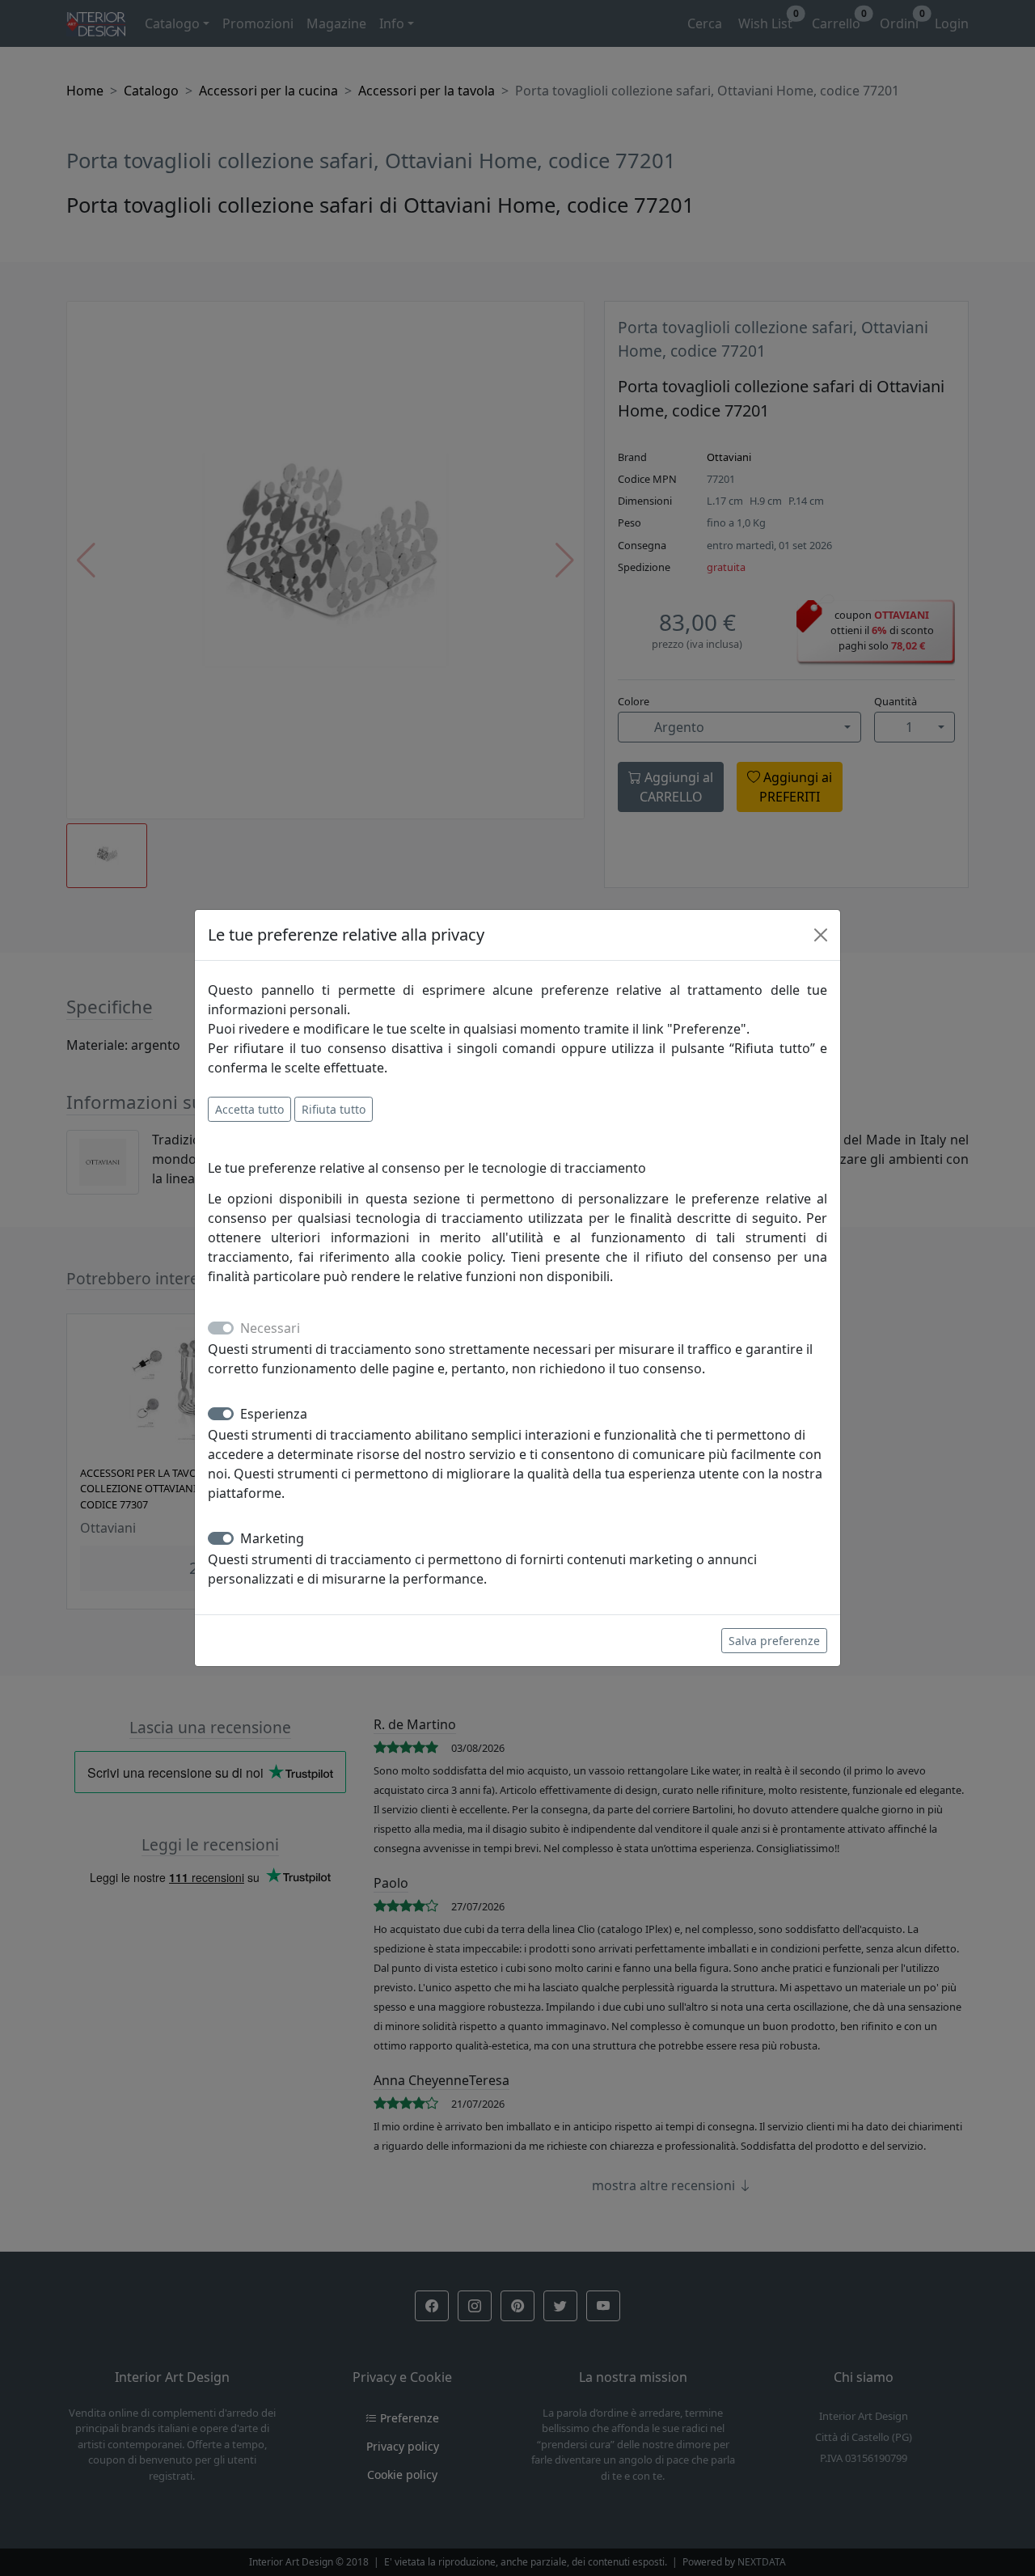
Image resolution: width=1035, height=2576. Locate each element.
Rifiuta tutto (334, 1109)
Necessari (270, 1328)
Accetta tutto (249, 1109)
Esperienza (274, 1414)
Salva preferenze (774, 1641)
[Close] (821, 935)
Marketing (272, 1538)
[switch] (221, 1414)
